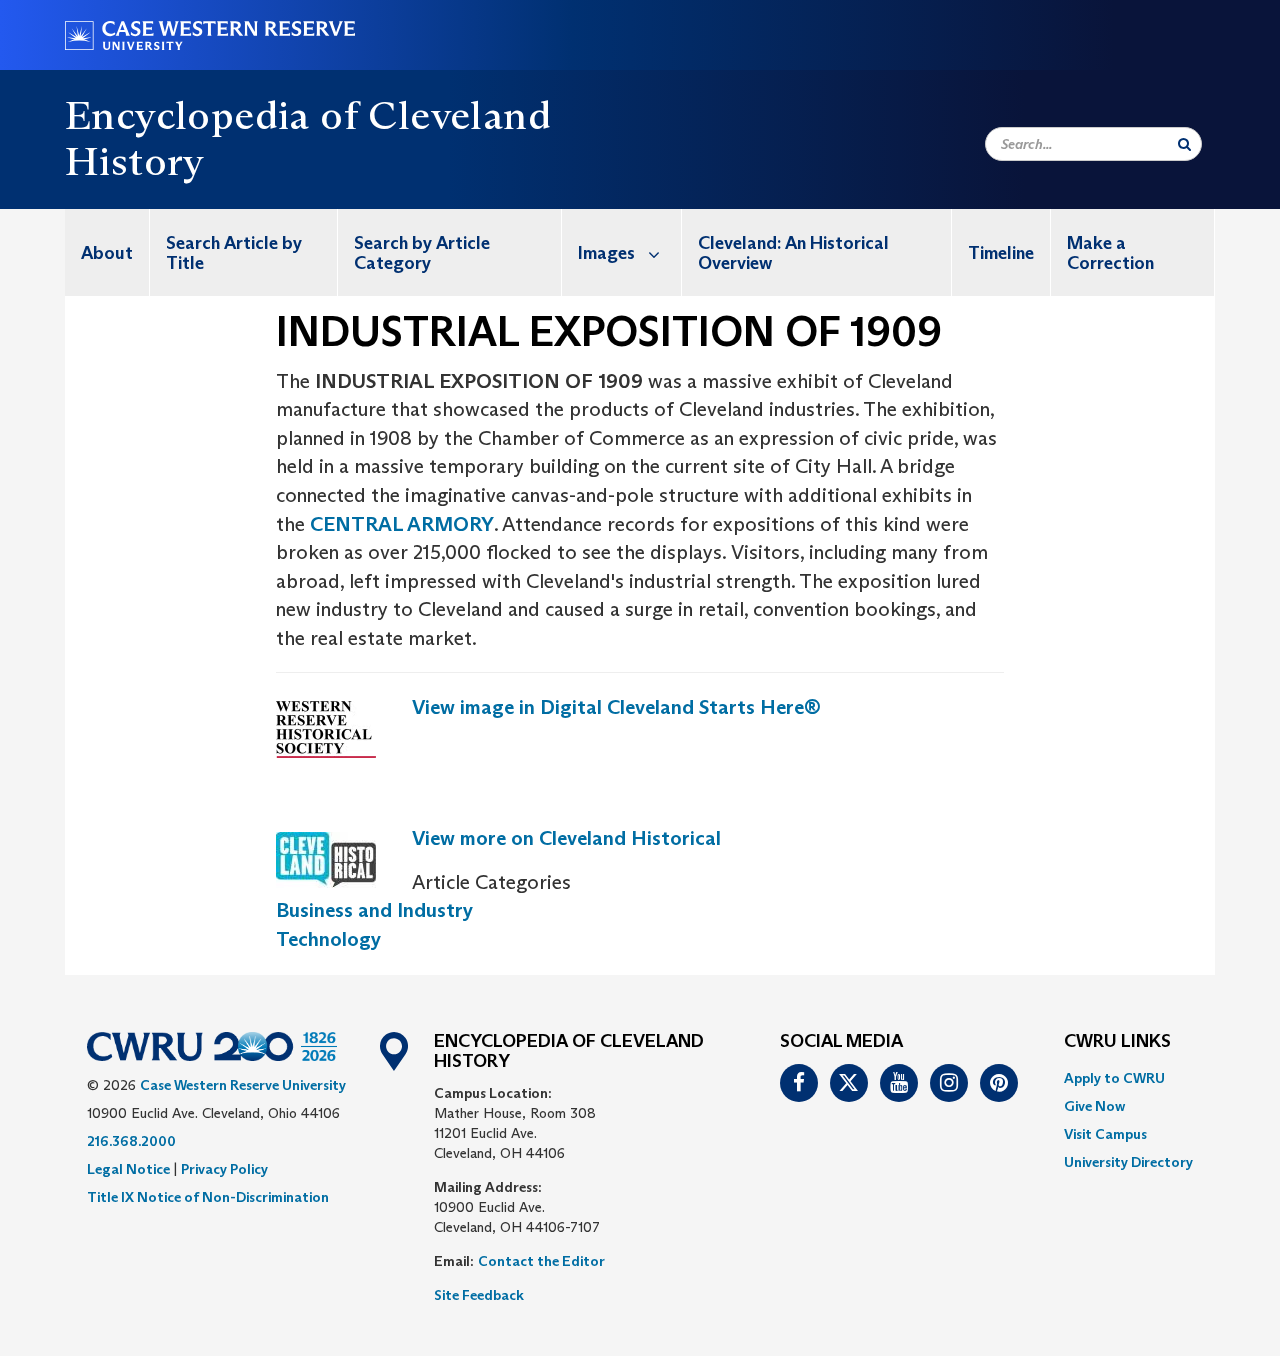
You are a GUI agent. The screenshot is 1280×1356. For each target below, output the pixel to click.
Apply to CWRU (1114, 1078)
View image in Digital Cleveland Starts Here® (616, 707)
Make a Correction (1110, 253)
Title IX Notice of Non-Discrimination (208, 1197)
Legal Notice (128, 1169)
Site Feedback (479, 1295)
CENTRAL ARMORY (402, 524)
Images (606, 253)
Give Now (1094, 1106)
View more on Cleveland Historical (566, 838)
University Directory (1128, 1162)
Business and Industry (374, 910)
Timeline (1001, 253)
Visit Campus (1105, 1134)
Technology (328, 939)
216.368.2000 (131, 1141)
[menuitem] (107, 252)
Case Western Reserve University (243, 1085)
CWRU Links (1117, 1042)
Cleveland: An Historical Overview (793, 253)
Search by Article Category (422, 253)
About (107, 253)
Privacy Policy (224, 1169)
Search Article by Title (234, 253)
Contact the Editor (541, 1261)
